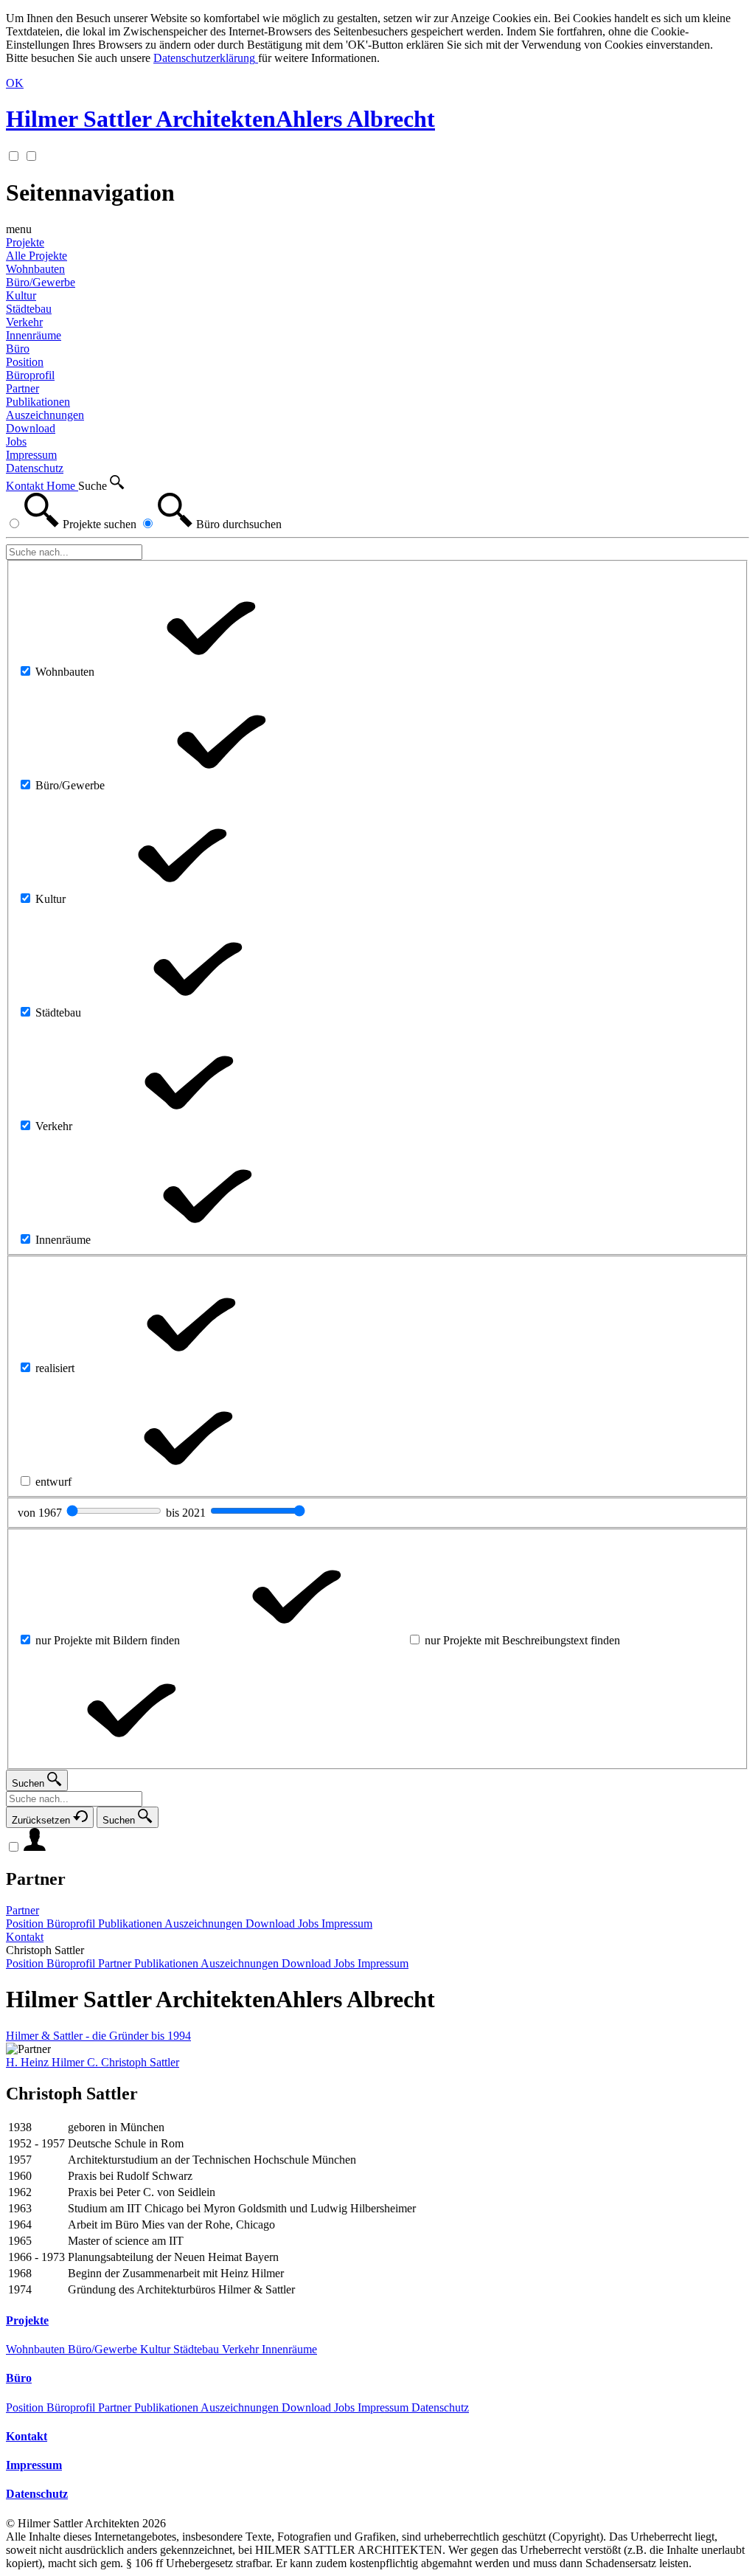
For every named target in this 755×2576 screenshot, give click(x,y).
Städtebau (198, 2349)
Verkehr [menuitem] (24, 322)
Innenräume (289, 2349)
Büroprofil (72, 2407)
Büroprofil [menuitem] (30, 375)
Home (62, 486)
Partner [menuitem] (22, 388)
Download (308, 2407)
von (41, 1513)
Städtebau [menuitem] (29, 309)
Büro (18, 349)
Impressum (385, 2407)
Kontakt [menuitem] (25, 1937)
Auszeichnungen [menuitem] (45, 415)
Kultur (157, 2349)
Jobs (346, 2407)
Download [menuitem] (31, 428)
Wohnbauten (37, 2349)
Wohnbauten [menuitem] (35, 269)
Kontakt (26, 486)
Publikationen (167, 2407)
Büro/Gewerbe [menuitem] (41, 282)
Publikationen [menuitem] (38, 402)
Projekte (25, 242)
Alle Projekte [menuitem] (36, 256)
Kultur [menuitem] (21, 295)
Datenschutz (440, 2407)
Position (26, 2407)
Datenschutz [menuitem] (35, 468)
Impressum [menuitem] (31, 455)
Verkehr (242, 2349)
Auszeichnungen (241, 2407)
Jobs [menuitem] (16, 442)
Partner (36, 1879)
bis (187, 1513)
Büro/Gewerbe (104, 2349)
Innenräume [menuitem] (34, 335)
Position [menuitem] (25, 362)
